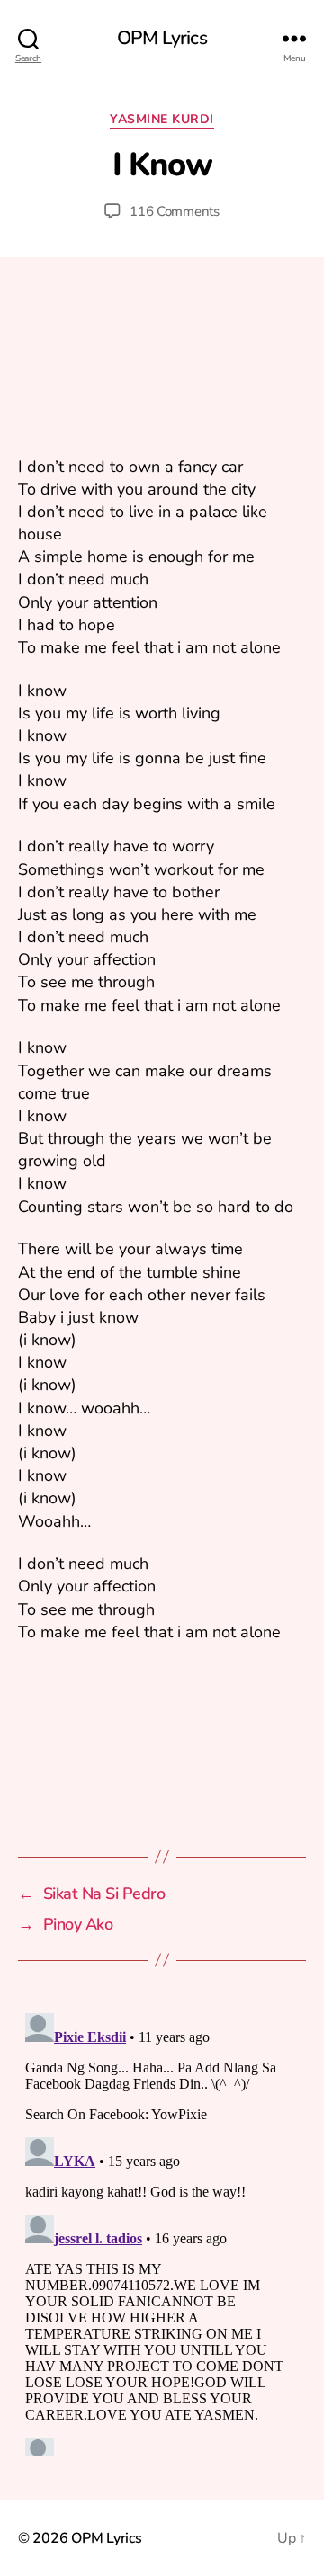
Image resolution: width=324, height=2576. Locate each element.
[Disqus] (162, 2231)
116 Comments (175, 211)
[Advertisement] (162, 369)
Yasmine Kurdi (162, 120)
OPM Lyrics (162, 38)
